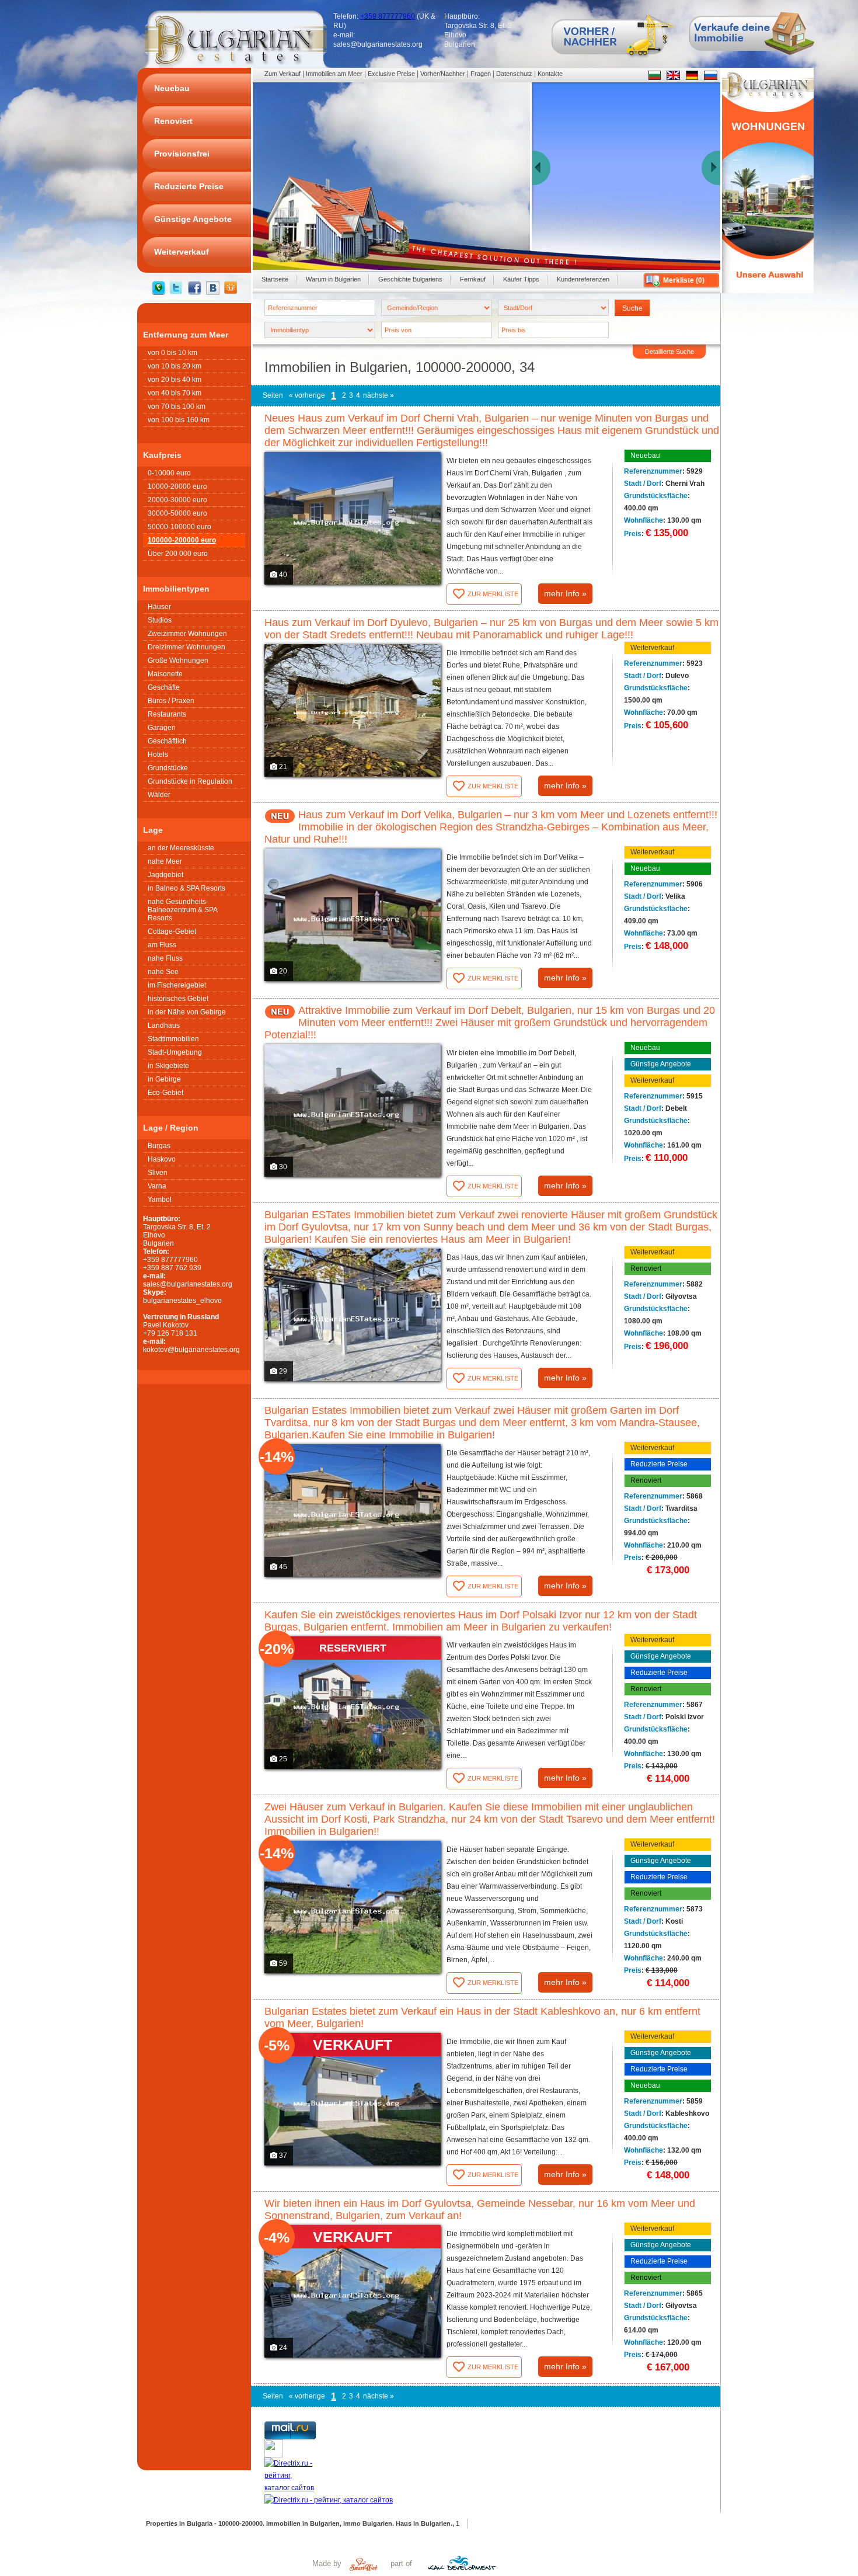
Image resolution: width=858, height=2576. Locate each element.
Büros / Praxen (171, 701)
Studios (160, 620)
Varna (157, 1186)
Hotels (158, 755)
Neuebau (645, 456)
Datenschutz (514, 74)
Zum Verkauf (282, 74)
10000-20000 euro (177, 486)
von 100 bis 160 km (179, 420)
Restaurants (167, 714)
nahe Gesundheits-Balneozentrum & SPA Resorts (183, 910)
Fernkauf (473, 279)
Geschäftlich (167, 741)
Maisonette (165, 674)
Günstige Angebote (661, 1064)
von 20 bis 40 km (175, 380)
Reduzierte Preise (659, 1464)
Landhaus (164, 1025)
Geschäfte (164, 687)
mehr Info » (565, 593)
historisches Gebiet (178, 999)
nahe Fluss (165, 958)
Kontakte (550, 74)
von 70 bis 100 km (177, 406)
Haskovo (162, 1159)
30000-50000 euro (177, 513)
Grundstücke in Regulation (190, 781)
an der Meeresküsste (181, 848)
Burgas (159, 1146)
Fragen (481, 74)
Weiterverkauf (652, 648)
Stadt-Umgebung (175, 1052)
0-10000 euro (169, 473)
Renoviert (646, 1268)
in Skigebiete (168, 1066)
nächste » (379, 395)
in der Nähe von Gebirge (187, 1012)
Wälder (159, 795)
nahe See (163, 972)
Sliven (158, 1173)
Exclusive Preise (391, 74)
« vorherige (307, 395)
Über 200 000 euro (178, 554)
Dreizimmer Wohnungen (186, 647)
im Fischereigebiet (177, 985)
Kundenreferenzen (583, 279)
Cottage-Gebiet (172, 931)
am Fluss (162, 945)
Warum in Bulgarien (333, 279)
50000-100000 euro (179, 527)
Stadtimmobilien (173, 1039)
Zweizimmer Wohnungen (187, 634)
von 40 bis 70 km (175, 393)
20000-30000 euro (177, 500)
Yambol (160, 1200)
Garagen (162, 728)
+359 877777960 (388, 16)
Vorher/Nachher (443, 74)
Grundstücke (168, 768)
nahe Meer (165, 861)
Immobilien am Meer (334, 74)
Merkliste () (684, 280)
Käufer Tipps (521, 279)
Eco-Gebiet (165, 1093)
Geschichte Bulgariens (410, 279)
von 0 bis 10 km (172, 353)
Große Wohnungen (178, 660)
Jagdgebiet (165, 875)
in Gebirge (164, 1079)
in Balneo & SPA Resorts (186, 888)
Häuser (159, 607)
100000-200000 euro (182, 540)
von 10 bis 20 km (175, 366)
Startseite (275, 279)
